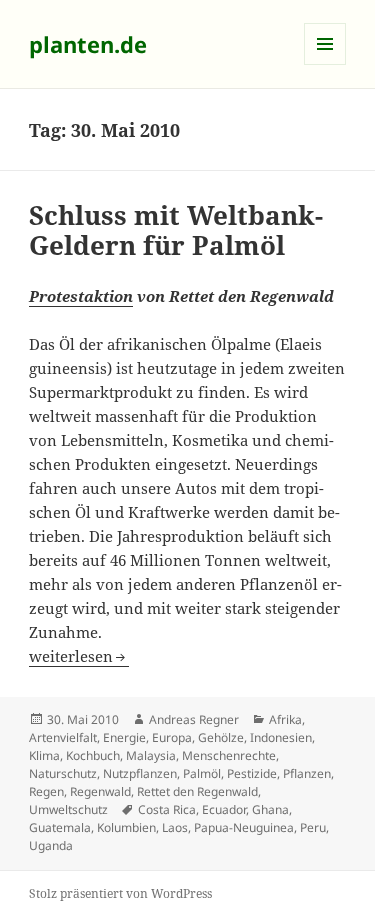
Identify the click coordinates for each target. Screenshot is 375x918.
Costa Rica (167, 809)
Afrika (285, 719)
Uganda (51, 845)
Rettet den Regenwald (197, 791)
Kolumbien (126, 827)
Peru (313, 827)
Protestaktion (81, 296)
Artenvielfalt (63, 737)
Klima (44, 755)
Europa (172, 737)
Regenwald (100, 791)
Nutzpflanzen (140, 773)
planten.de (88, 44)
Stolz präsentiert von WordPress (120, 893)
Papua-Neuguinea (244, 827)
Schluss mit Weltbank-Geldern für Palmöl (176, 230)
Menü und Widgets (325, 64)
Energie (124, 737)
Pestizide (252, 773)
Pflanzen (307, 773)
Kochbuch (93, 755)
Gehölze (221, 737)
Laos (175, 827)
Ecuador (224, 809)
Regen (46, 791)
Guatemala (60, 827)
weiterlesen (79, 656)
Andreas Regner (194, 719)
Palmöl (202, 773)
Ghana (270, 809)
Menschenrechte (229, 755)
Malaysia (151, 755)
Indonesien (281, 737)
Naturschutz (63, 773)
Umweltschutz (68, 809)
